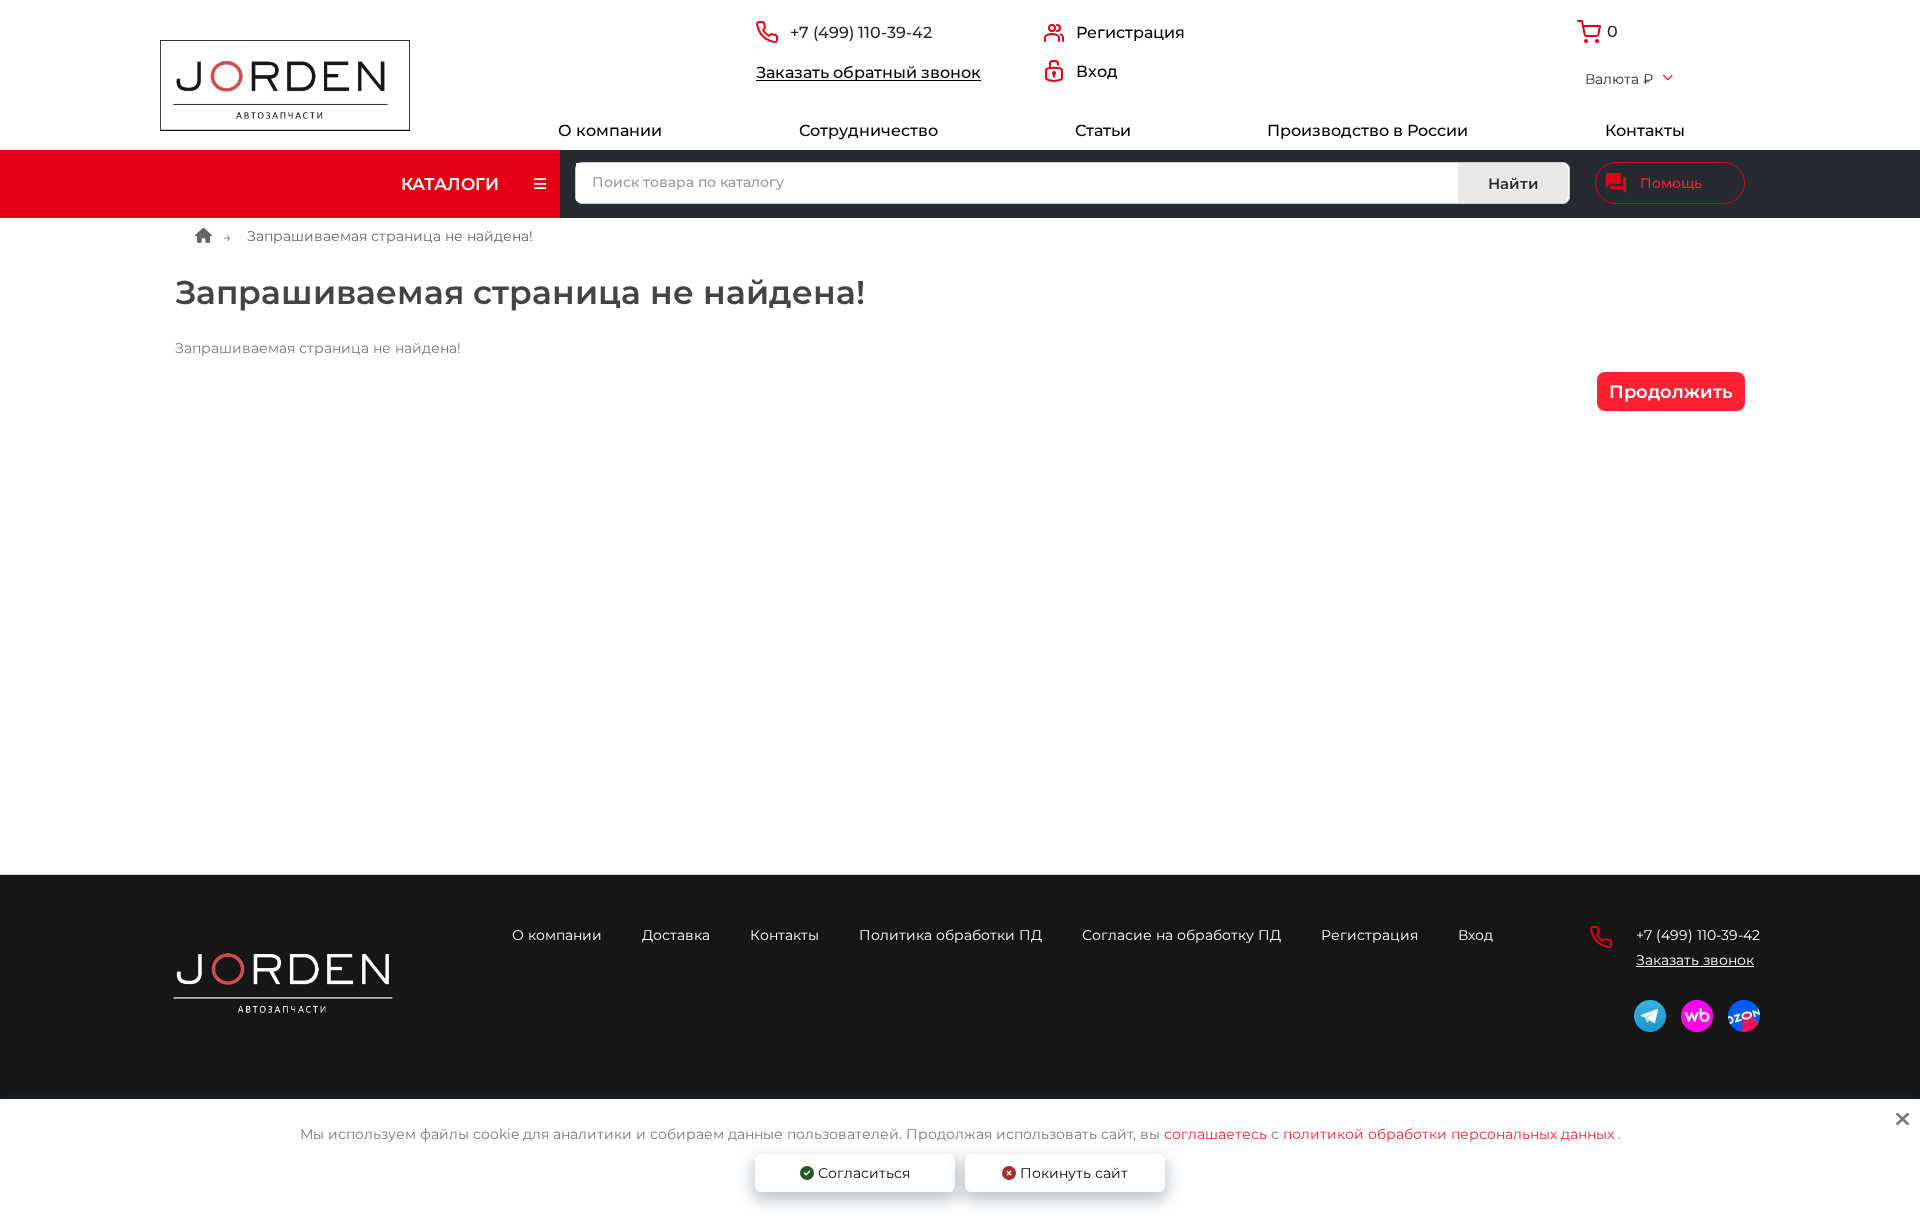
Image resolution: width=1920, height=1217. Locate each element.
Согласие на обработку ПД (1181, 935)
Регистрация (1369, 935)
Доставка (676, 935)
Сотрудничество (868, 130)
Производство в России (1367, 130)
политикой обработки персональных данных (1448, 1134)
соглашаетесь (1217, 1134)
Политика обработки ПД (950, 935)
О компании (610, 130)
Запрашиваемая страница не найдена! (390, 236)
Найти (1513, 183)
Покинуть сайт (1072, 1173)
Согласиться (862, 1173)
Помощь (1671, 183)
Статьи (1103, 130)
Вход (1475, 935)
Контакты (1645, 130)
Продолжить (1671, 392)
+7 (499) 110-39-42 (861, 32)
